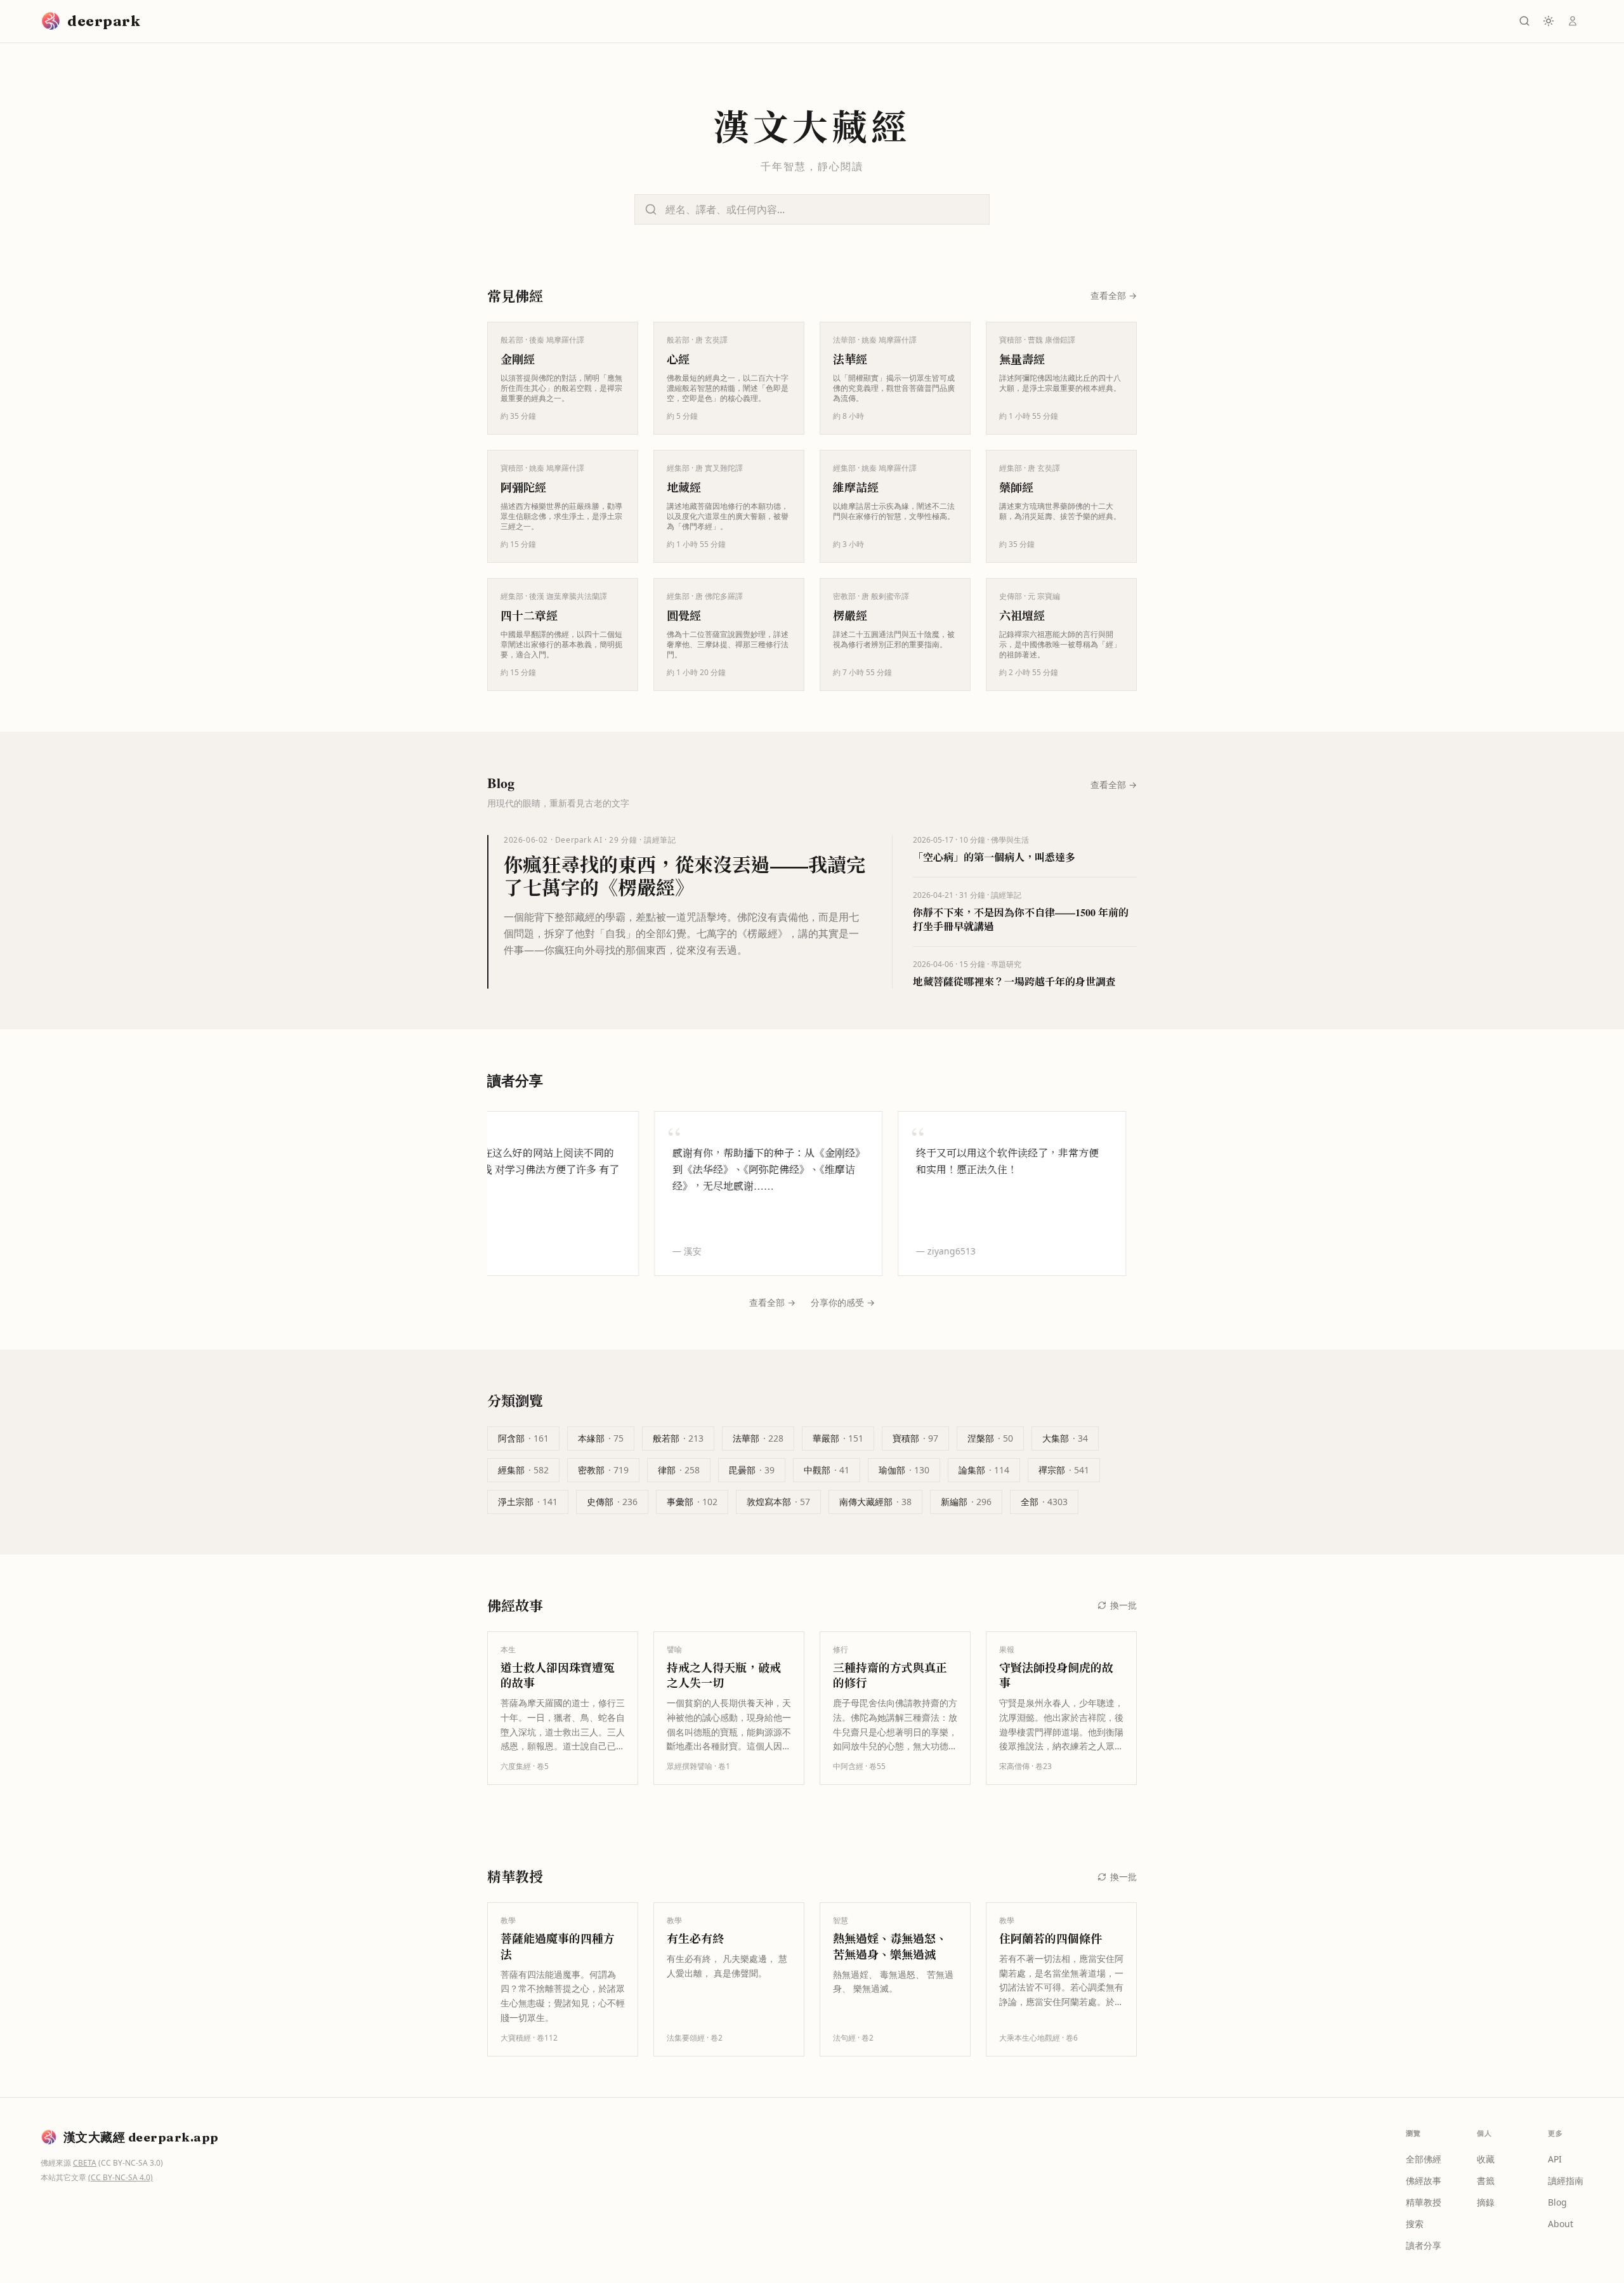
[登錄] (1573, 21)
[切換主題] (1549, 21)
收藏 (1486, 2159)
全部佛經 (1424, 2159)
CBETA (85, 2163)
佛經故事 (1424, 2181)
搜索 (1415, 2224)
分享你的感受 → (843, 1302)
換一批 (1123, 1605)
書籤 (1486, 2181)
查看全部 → (772, 1302)
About (1561, 2224)
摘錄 (1486, 2202)
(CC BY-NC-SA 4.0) (121, 2177)
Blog (1557, 2202)
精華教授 (1424, 2202)
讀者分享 (1424, 2245)
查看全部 (1114, 295)
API (1555, 2159)
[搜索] (1524, 21)
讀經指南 (1566, 2181)
